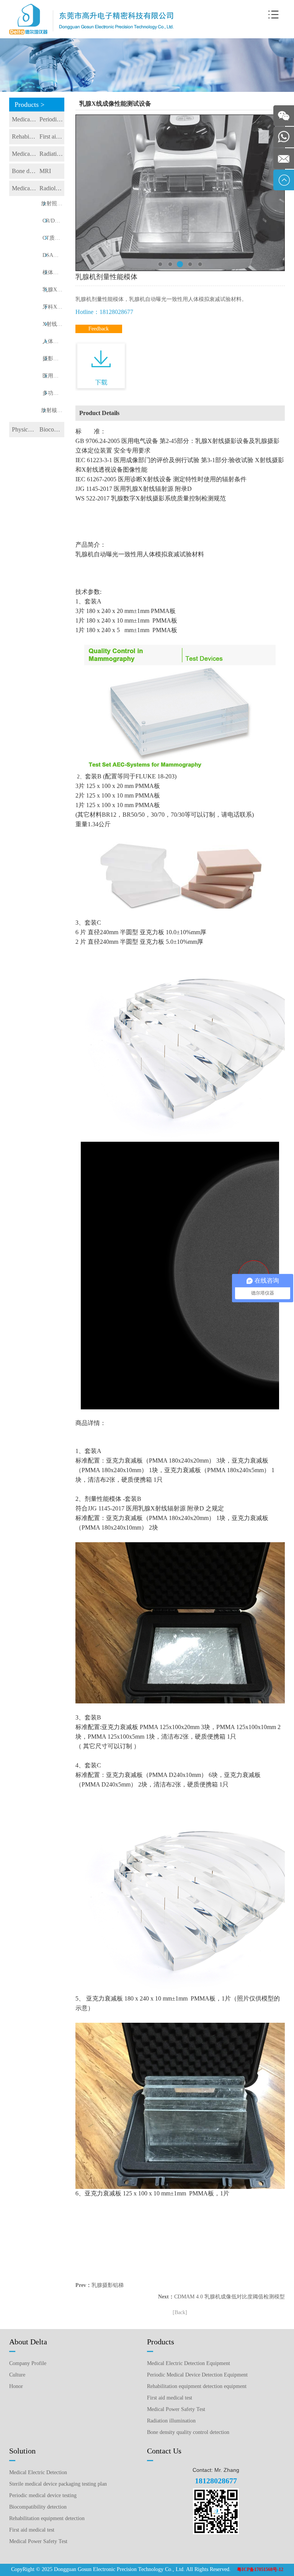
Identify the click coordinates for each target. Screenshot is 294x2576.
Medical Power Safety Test (24, 154)
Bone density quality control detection (24, 171)
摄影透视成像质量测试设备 (53, 359)
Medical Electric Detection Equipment (24, 119)
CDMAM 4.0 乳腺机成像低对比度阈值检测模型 (229, 2297)
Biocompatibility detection (38, 2507)
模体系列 (53, 272)
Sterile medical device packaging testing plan (58, 2484)
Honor (16, 2386)
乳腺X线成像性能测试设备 (53, 290)
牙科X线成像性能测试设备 (53, 307)
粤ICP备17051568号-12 (260, 2569)
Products (161, 2342)
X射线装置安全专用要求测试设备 (53, 324)
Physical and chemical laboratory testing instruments (24, 429)
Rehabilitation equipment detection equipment (24, 136)
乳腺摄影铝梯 (108, 2285)
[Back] (180, 2312)
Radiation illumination (52, 154)
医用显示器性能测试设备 (53, 376)
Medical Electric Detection (38, 2472)
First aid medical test (52, 136)
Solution (22, 2451)
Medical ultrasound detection (24, 188)
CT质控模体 (53, 238)
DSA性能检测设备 (53, 255)
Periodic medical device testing (43, 2495)
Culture (17, 2375)
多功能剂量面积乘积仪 (53, 393)
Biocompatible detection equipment (52, 429)
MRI (45, 171)
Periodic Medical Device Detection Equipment (52, 119)
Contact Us (164, 2451)
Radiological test (52, 188)
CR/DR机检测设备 (53, 221)
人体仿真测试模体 (53, 341)
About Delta (28, 2342)
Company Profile (28, 2363)
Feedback (99, 329)
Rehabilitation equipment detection (47, 2518)
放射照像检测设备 (53, 203)
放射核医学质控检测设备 (53, 410)
